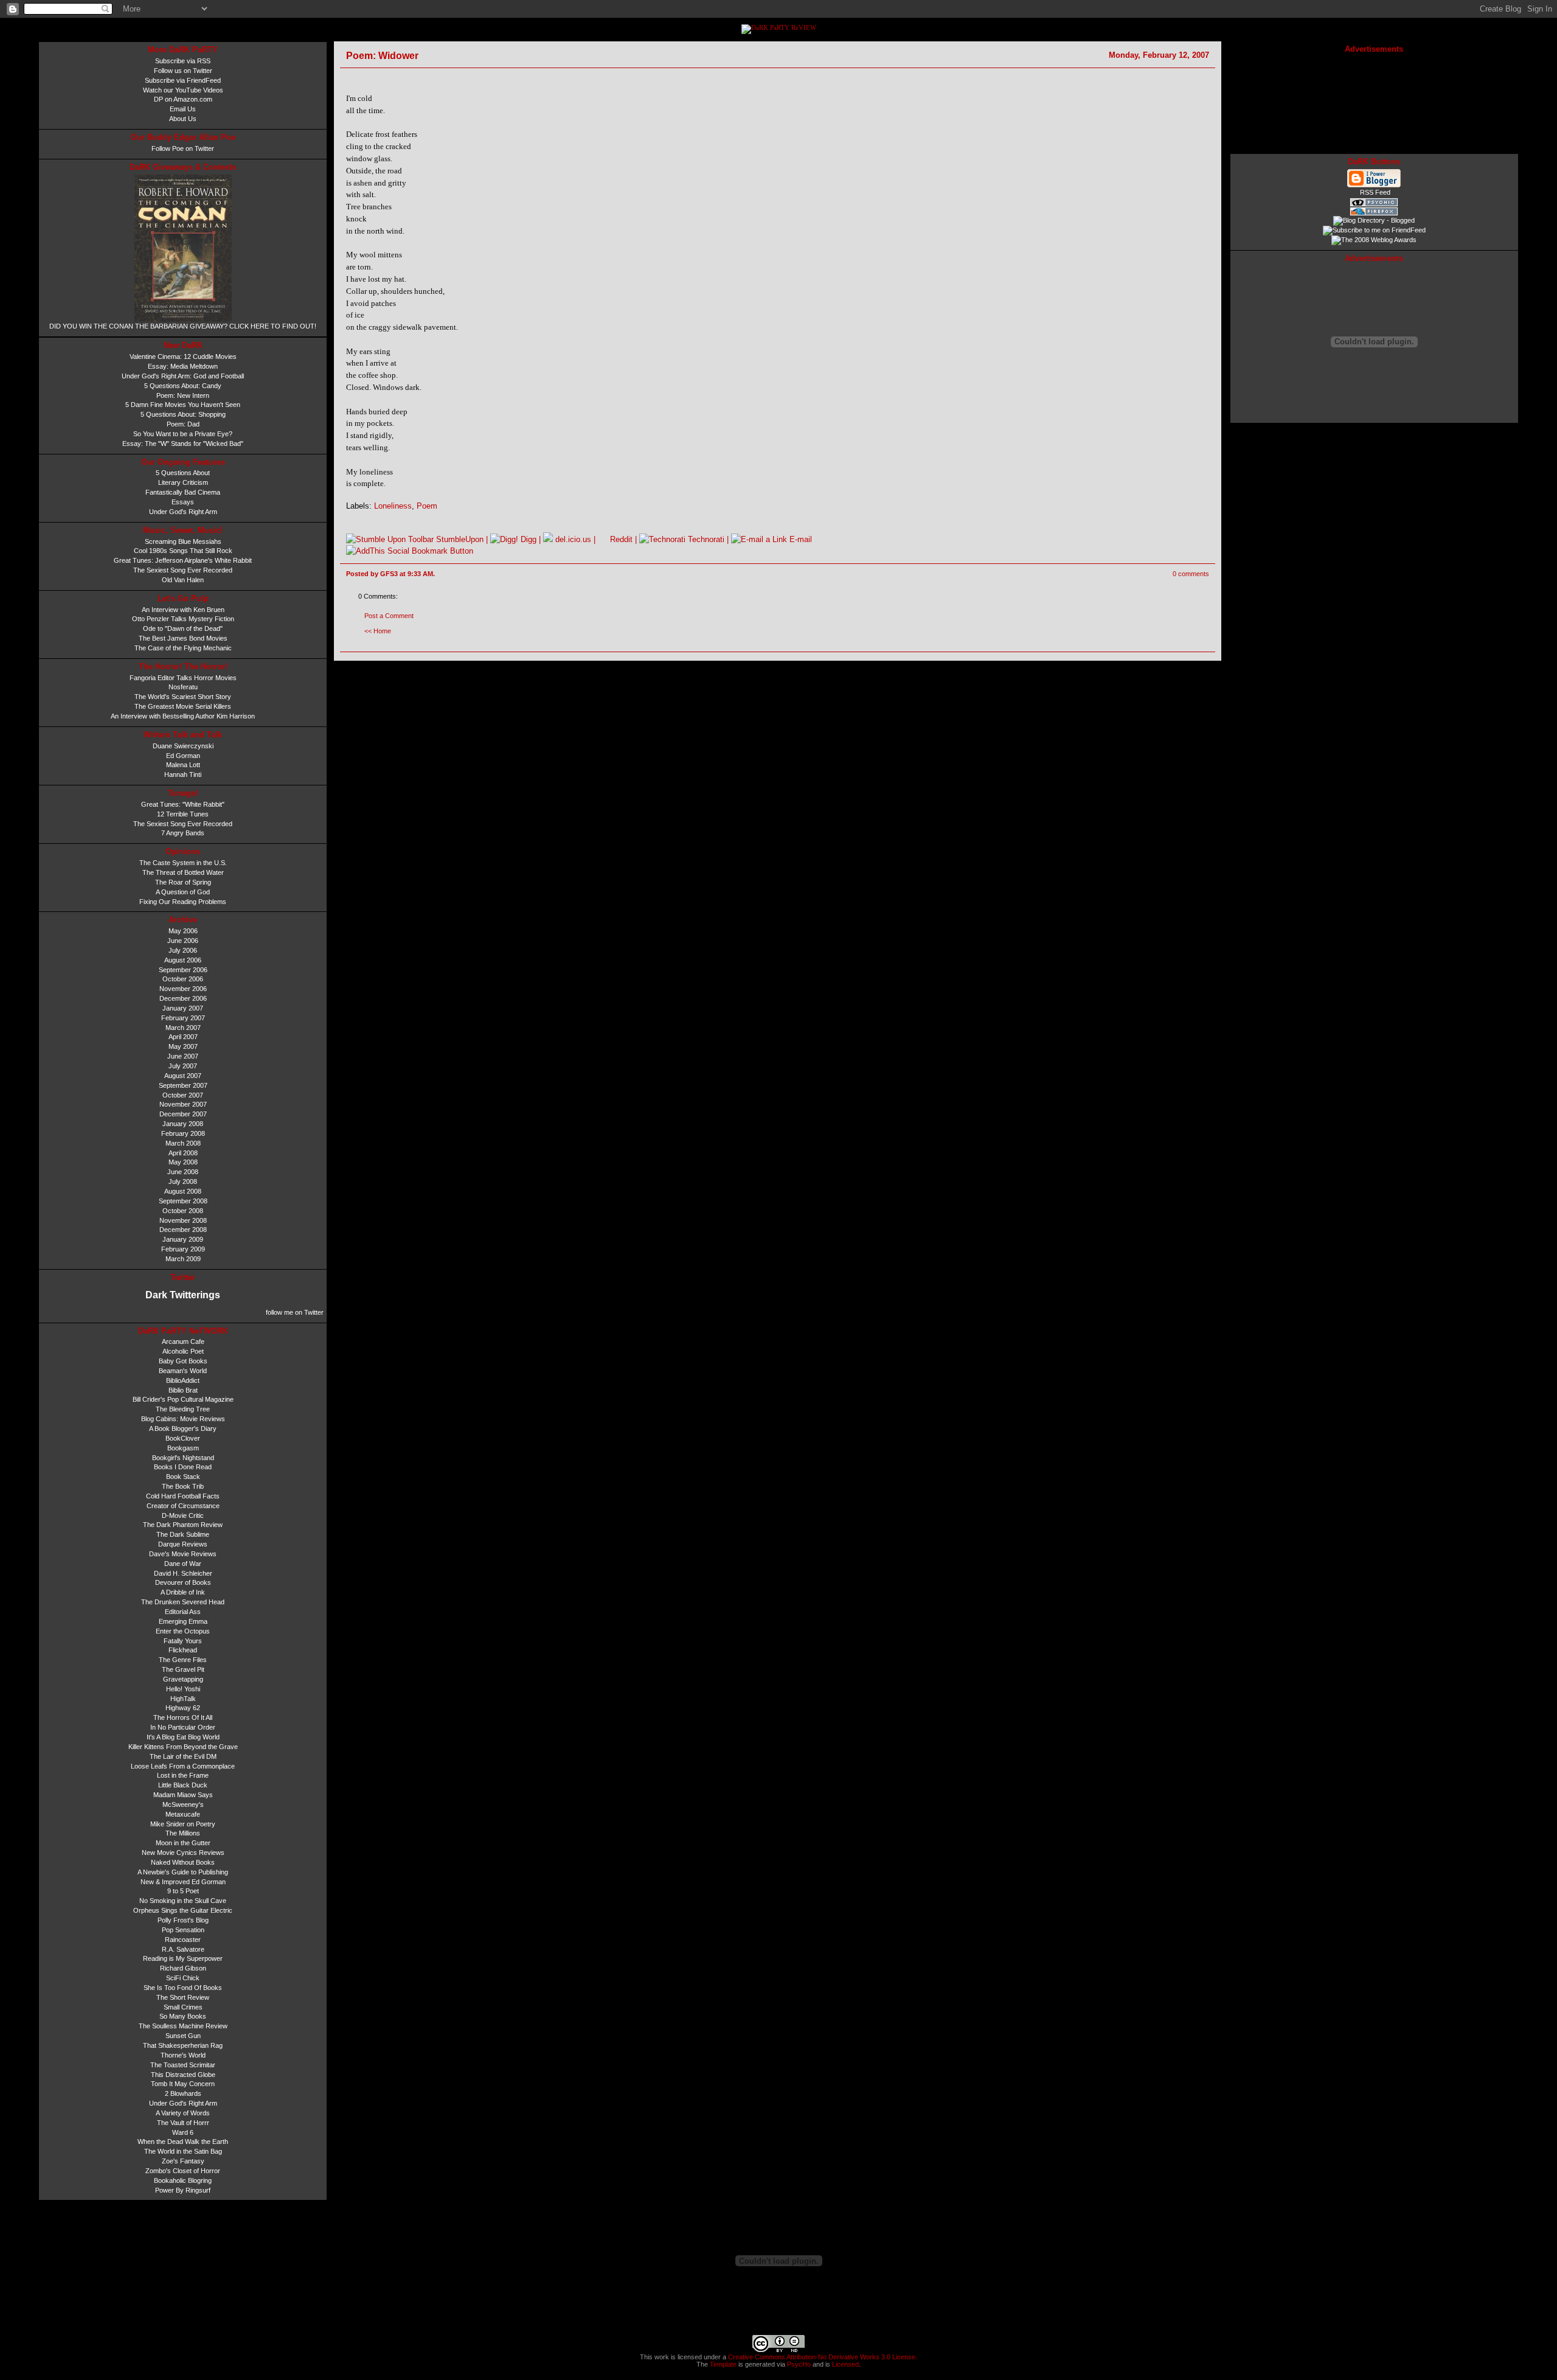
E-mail (799, 539)
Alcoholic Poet (183, 1351)
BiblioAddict (183, 1380)
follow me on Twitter (295, 1312)
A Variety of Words (183, 2113)
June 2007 (183, 1056)
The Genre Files (183, 1660)
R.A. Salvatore (183, 1949)
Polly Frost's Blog (183, 1920)
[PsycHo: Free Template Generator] (1374, 204)
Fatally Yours (183, 1641)
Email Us (183, 109)
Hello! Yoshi (183, 1689)
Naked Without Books (183, 1862)
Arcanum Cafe (183, 1341)
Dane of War (183, 1564)
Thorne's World (183, 2055)
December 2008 (183, 1230)
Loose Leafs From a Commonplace (183, 1766)
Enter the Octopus (183, 1631)
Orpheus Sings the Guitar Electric (183, 1910)
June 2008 (183, 1172)
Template (723, 2364)
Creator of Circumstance (183, 1506)
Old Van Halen (183, 580)
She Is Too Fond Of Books (183, 1988)
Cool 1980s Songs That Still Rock (183, 551)
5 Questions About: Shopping (183, 414)
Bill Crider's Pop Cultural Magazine (183, 1399)
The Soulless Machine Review (183, 2026)
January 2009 (183, 1239)
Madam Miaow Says (183, 1795)
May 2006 (183, 931)
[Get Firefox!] (1374, 214)
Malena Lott (183, 765)
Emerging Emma (183, 1621)
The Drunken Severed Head (183, 1602)
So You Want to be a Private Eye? (183, 434)
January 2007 (183, 1008)
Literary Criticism (183, 482)
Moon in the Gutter (183, 1843)
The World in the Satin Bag (183, 2151)
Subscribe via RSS (183, 61)
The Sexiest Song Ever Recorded (183, 570)
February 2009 (183, 1249)
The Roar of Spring (183, 882)
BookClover (183, 1438)
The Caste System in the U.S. (183, 863)
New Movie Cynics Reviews (183, 1853)
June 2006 (183, 941)
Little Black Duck (183, 1785)
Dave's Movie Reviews (183, 1554)
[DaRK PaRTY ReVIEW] (779, 28)
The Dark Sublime (183, 1534)
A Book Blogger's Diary (183, 1428)
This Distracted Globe (183, 2075)
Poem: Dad (183, 424)
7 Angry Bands (183, 833)
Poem (427, 506)
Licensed (845, 2364)
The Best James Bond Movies (183, 638)
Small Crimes (183, 2007)
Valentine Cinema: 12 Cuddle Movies (183, 357)
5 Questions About (183, 473)
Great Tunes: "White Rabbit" (183, 804)
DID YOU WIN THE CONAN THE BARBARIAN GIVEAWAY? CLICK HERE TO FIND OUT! (183, 326)
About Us (183, 119)
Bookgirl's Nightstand (183, 1458)
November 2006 (183, 989)
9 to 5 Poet (183, 1891)
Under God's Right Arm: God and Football (183, 376)
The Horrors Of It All (183, 1717)
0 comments (1191, 574)
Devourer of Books (183, 1582)
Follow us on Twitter (183, 71)
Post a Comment (389, 616)
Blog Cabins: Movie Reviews (183, 1419)
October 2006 (183, 979)
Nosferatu (183, 687)
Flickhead (183, 1650)
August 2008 (183, 1191)
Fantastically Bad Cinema (183, 492)
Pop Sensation (183, 1930)
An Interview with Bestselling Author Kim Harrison (183, 716)
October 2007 (183, 1095)
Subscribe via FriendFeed (183, 80)
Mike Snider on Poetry (183, 1824)
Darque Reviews (183, 1544)
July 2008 (183, 1181)
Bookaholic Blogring (183, 2180)
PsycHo (799, 2364)
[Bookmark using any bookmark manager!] (410, 551)
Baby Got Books (183, 1361)
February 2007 (183, 1018)
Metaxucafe (183, 1814)
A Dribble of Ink (183, 1592)
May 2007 (183, 1046)
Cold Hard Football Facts (183, 1496)
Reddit (620, 539)
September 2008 (183, 1201)
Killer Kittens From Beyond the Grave (183, 1747)
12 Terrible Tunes (183, 814)
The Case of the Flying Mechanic (183, 648)
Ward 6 (183, 2132)
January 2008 (183, 1124)
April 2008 (183, 1153)
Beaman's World (183, 1371)
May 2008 (183, 1162)
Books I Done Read (183, 1467)
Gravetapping (183, 1679)
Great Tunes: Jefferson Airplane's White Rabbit (183, 560)
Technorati (705, 539)
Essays (183, 502)
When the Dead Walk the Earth (183, 2142)
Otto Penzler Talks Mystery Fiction (183, 619)
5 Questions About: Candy (183, 386)
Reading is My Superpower (183, 1958)
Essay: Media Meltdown (183, 366)
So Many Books (183, 2016)
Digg (527, 539)
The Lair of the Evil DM (183, 1756)
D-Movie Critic (183, 1515)
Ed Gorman (183, 756)
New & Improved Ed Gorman (183, 1882)
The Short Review (183, 1997)
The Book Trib (183, 1486)
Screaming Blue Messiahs (183, 541)
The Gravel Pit (183, 1669)
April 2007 (183, 1037)
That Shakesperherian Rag (183, 2045)
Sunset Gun (183, 2036)
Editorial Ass (183, 1612)
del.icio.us (572, 539)
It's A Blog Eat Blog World (183, 1737)
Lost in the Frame (183, 1775)
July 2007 (183, 1066)
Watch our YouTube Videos (183, 90)
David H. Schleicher (183, 1573)
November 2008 (183, 1220)
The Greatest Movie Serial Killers (183, 706)
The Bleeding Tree (183, 1409)
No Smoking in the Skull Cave (183, 1901)
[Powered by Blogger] (1374, 186)
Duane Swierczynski (183, 746)
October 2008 (183, 1211)
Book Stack (183, 1477)
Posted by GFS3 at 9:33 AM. (390, 574)
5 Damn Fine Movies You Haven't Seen (183, 405)
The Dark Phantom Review (183, 1525)
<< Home (378, 631)
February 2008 (183, 1133)
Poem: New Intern (183, 395)
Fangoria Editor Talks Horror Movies (183, 678)
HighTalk (183, 1699)
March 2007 (183, 1028)
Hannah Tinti (183, 774)
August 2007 (183, 1076)
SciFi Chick (183, 1978)
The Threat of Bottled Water (183, 872)
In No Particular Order (183, 1727)
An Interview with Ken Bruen (183, 610)
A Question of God (183, 892)
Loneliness (393, 506)
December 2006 (183, 998)
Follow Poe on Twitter (183, 148)
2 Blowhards (183, 2093)
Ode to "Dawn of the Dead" (183, 628)
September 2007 (183, 1085)
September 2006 (183, 970)
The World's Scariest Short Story (183, 697)
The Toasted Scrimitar (183, 2065)
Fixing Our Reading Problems (183, 902)
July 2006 (183, 950)
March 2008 (183, 1143)
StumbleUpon (459, 539)
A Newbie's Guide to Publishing (183, 1872)
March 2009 (183, 1259)
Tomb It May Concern (183, 2084)
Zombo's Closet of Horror (183, 2171)
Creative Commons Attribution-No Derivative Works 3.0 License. (822, 2357)
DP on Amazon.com (183, 99)
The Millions (183, 1833)
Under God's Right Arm (183, 512)
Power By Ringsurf (183, 2190)
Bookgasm (183, 1448)
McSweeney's (183, 1804)
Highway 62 (183, 1708)
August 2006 (183, 960)
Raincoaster (183, 1940)
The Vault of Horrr (183, 2123)
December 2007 (183, 1114)
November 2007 (183, 1104)
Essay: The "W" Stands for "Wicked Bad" (183, 444)
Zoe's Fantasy (183, 2161)
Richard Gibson (183, 1968)
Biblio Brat (183, 1390)
